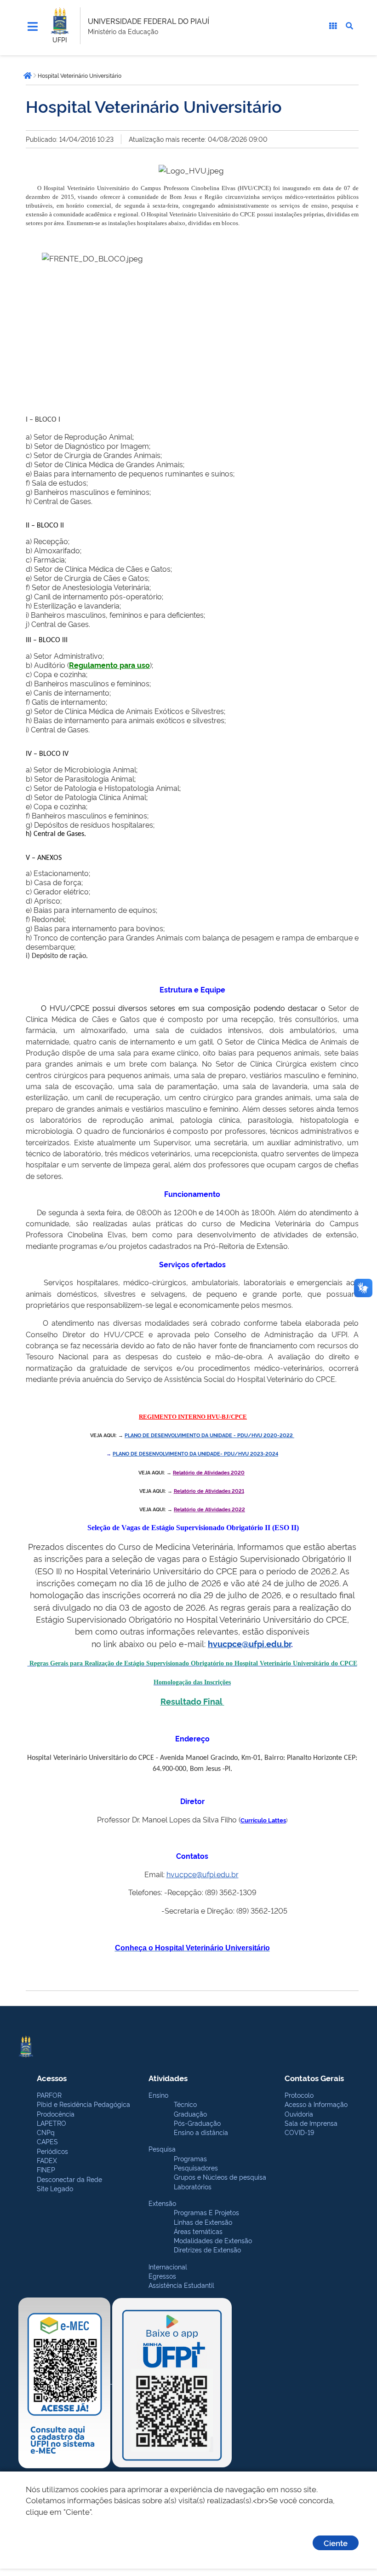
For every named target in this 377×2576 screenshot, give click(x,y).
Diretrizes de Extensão (207, 2249)
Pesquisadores (196, 2167)
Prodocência (56, 2114)
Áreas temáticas (198, 2231)
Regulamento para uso (109, 665)
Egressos (162, 2276)
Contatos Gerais (314, 2078)
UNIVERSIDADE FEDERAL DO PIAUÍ (149, 21)
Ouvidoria (299, 2114)
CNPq (46, 2132)
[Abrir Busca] (349, 26)
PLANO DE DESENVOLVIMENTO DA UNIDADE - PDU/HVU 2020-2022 (209, 1435)
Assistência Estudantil (181, 2285)
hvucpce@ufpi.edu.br (249, 1643)
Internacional (168, 2266)
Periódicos (52, 2151)
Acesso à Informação (316, 2104)
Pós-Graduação (197, 2123)
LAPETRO (51, 2123)
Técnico (185, 2104)
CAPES (47, 2141)
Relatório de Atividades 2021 (209, 1491)
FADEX (47, 2160)
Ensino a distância (201, 2132)
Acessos (52, 2078)
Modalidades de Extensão (213, 2240)
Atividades (168, 2078)
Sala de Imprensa (311, 2123)
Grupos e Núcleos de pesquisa (220, 2177)
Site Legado (55, 2188)
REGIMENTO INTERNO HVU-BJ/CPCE (193, 1417)
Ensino (158, 2095)
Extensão (162, 2203)
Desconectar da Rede (69, 2179)
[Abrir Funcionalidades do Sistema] (333, 26)
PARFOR (49, 2095)
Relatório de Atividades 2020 (209, 1472)
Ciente (336, 2543)
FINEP (46, 2169)
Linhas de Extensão (203, 2222)
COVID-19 (299, 2132)
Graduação (190, 2114)
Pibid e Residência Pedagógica (83, 2104)
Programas (190, 2158)
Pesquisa (162, 2149)
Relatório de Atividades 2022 (209, 1509)
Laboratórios (193, 2186)
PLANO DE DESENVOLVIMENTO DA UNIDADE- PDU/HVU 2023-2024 (195, 1453)
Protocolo (299, 2095)
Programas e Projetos (206, 2212)
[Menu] (33, 27)
